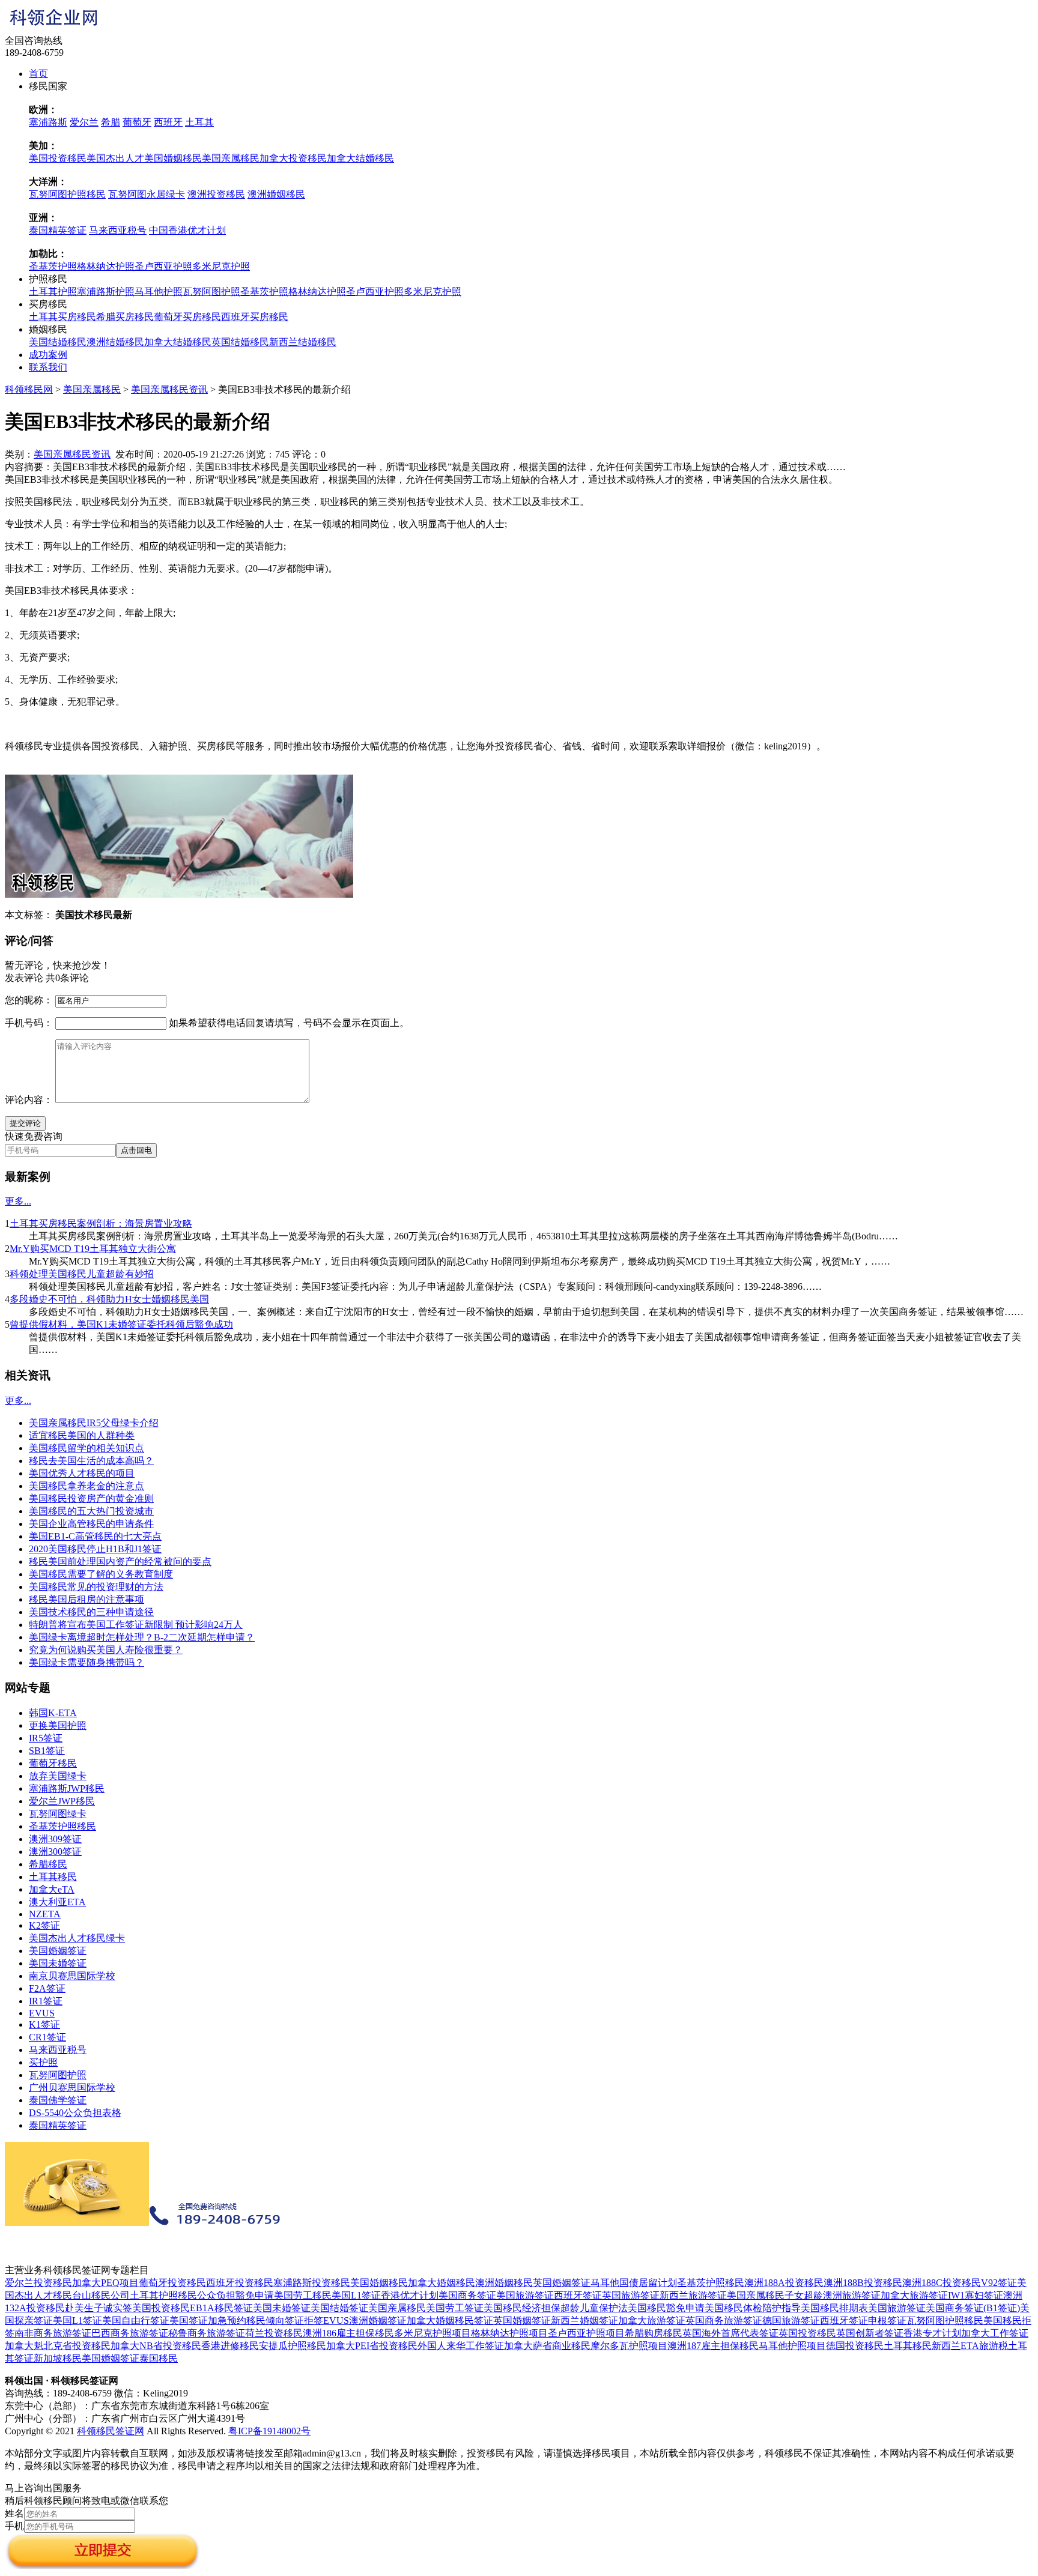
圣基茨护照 (53, 266)
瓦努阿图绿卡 (58, 1814)
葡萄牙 (137, 122)
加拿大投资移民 (293, 158)
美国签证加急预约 (208, 2321)
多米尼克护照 (221, 266)
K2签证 (44, 1925)
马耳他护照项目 (792, 2346)
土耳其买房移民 (62, 317)
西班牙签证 (578, 2295)
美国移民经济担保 (522, 2308)
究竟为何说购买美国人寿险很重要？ (106, 1650)
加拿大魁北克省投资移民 (58, 2346)
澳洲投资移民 (216, 194)
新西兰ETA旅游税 (970, 2346)
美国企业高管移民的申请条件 (91, 1524)
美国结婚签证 (339, 2308)
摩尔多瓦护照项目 (629, 2346)
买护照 (43, 2062)
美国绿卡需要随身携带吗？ (86, 1662)
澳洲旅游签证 (852, 2295)
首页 (38, 74)
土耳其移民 (53, 1877)
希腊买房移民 (125, 317)
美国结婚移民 (58, 342)
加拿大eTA (52, 1889)
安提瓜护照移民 (293, 2346)
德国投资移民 (855, 2346)
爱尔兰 (84, 122)
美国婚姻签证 (58, 1951)
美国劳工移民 (303, 2295)
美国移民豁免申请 (666, 2308)
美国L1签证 (356, 2295)
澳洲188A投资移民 (784, 2283)
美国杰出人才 (115, 158)
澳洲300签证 (55, 1852)
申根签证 (887, 2321)
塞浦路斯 (48, 122)
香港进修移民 (230, 2346)
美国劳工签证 (455, 2308)
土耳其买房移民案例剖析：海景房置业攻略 (101, 1223)
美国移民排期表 (834, 2308)
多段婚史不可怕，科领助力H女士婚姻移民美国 (109, 1299)
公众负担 (216, 2295)
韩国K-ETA (53, 1713)
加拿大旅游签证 (914, 2295)
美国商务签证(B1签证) (973, 2308)
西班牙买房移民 (255, 317)
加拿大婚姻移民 (442, 2283)
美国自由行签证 (136, 2321)
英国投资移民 (807, 2333)
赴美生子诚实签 (99, 2308)
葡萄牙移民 (53, 1763)
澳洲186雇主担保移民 (348, 2333)
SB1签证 (47, 1751)
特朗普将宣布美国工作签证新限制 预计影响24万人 (136, 1625)
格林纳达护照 (106, 266)
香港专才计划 (932, 2333)
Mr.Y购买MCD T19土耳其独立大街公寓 (93, 1249)
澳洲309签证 (55, 1839)
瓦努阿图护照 (211, 292)
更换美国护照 (58, 1725)
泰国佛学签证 (58, 2100)
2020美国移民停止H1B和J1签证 (95, 1549)
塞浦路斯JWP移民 (67, 1788)
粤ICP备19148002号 (269, 2431)
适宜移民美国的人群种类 (82, 1435)
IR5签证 (46, 1738)
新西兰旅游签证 (693, 2295)
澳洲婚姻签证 (378, 2321)
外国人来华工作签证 (461, 2346)
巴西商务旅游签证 (130, 2333)
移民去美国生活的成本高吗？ (91, 1461)
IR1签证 (46, 2001)
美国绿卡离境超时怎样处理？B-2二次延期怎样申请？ (142, 1637)
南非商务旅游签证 (53, 2333)
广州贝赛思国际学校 (72, 2088)
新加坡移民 (58, 2358)
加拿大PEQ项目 (105, 2283)
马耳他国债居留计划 (634, 2283)
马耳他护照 (159, 292)
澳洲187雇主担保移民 (713, 2346)
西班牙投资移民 (240, 2283)
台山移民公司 (101, 2295)
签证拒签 (304, 2321)
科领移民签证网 (111, 2431)
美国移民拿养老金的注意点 (86, 1486)
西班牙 (168, 122)
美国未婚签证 (58, 1963)
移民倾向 (266, 2321)
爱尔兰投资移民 (38, 2283)
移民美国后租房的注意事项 (86, 1599)
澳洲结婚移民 (115, 342)
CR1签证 (47, 2037)
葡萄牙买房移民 (187, 317)
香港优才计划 (410, 2295)
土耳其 (199, 122)
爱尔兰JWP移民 (62, 1801)
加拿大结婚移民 (360, 158)
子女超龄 (804, 2295)
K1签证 (44, 2024)
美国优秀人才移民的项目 (82, 1473)
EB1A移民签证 (221, 2308)
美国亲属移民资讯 (169, 389)
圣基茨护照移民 (62, 1826)
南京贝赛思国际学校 (72, 1976)
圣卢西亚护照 (163, 266)
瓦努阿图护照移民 (67, 194)
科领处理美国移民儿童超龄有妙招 (82, 1274)
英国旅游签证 (631, 2295)
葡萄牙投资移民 (172, 2283)
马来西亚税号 (118, 230)
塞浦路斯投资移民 (312, 2283)
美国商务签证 (467, 2295)
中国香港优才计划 (187, 230)
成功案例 (48, 355)
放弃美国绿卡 (58, 1776)
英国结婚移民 (240, 342)
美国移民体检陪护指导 (753, 2308)
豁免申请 (255, 2295)
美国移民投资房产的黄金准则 (91, 1498)
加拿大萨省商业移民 (547, 2346)
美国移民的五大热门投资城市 (91, 1511)
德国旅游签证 (791, 2321)
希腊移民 (48, 1864)
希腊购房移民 (654, 2333)
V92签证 (999, 2283)
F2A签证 (47, 1988)
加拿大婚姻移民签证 (450, 2321)
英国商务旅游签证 (724, 2321)
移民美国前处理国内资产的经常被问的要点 (120, 1562)
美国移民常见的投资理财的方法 (96, 1587)
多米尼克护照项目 (432, 2333)
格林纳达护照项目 (509, 2333)
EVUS (42, 2013)
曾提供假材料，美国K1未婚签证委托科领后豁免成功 (121, 1324)
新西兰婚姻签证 (584, 2321)
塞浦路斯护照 (106, 292)
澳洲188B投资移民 (863, 2283)
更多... (18, 1201)
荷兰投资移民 (274, 2333)
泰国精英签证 (58, 230)
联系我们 (48, 367)
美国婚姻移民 (173, 158)
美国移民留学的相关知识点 (86, 1448)
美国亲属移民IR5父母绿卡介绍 (94, 1423)
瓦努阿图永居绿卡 (147, 194)
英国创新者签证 (870, 2333)
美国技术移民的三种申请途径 (91, 1612)
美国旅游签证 (525, 2295)
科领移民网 (29, 389)
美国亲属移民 (231, 158)
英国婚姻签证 (562, 2283)
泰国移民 (159, 2358)
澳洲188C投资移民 (942, 2283)
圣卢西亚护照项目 (586, 2333)
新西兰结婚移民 (303, 342)
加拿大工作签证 (995, 2333)
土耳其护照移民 (163, 2295)
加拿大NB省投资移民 (156, 2346)
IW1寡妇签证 (976, 2295)
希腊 (111, 122)
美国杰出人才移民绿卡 (77, 1938)
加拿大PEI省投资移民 (372, 2346)
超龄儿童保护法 (594, 2308)
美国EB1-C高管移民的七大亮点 (95, 1536)
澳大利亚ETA (57, 1902)
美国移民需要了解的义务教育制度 (101, 1574)
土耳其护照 (53, 292)
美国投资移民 (58, 158)
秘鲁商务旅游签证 (207, 2333)
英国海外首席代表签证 (730, 2333)
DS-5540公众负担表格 (75, 2113)
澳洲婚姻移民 (276, 194)
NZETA (45, 1914)
